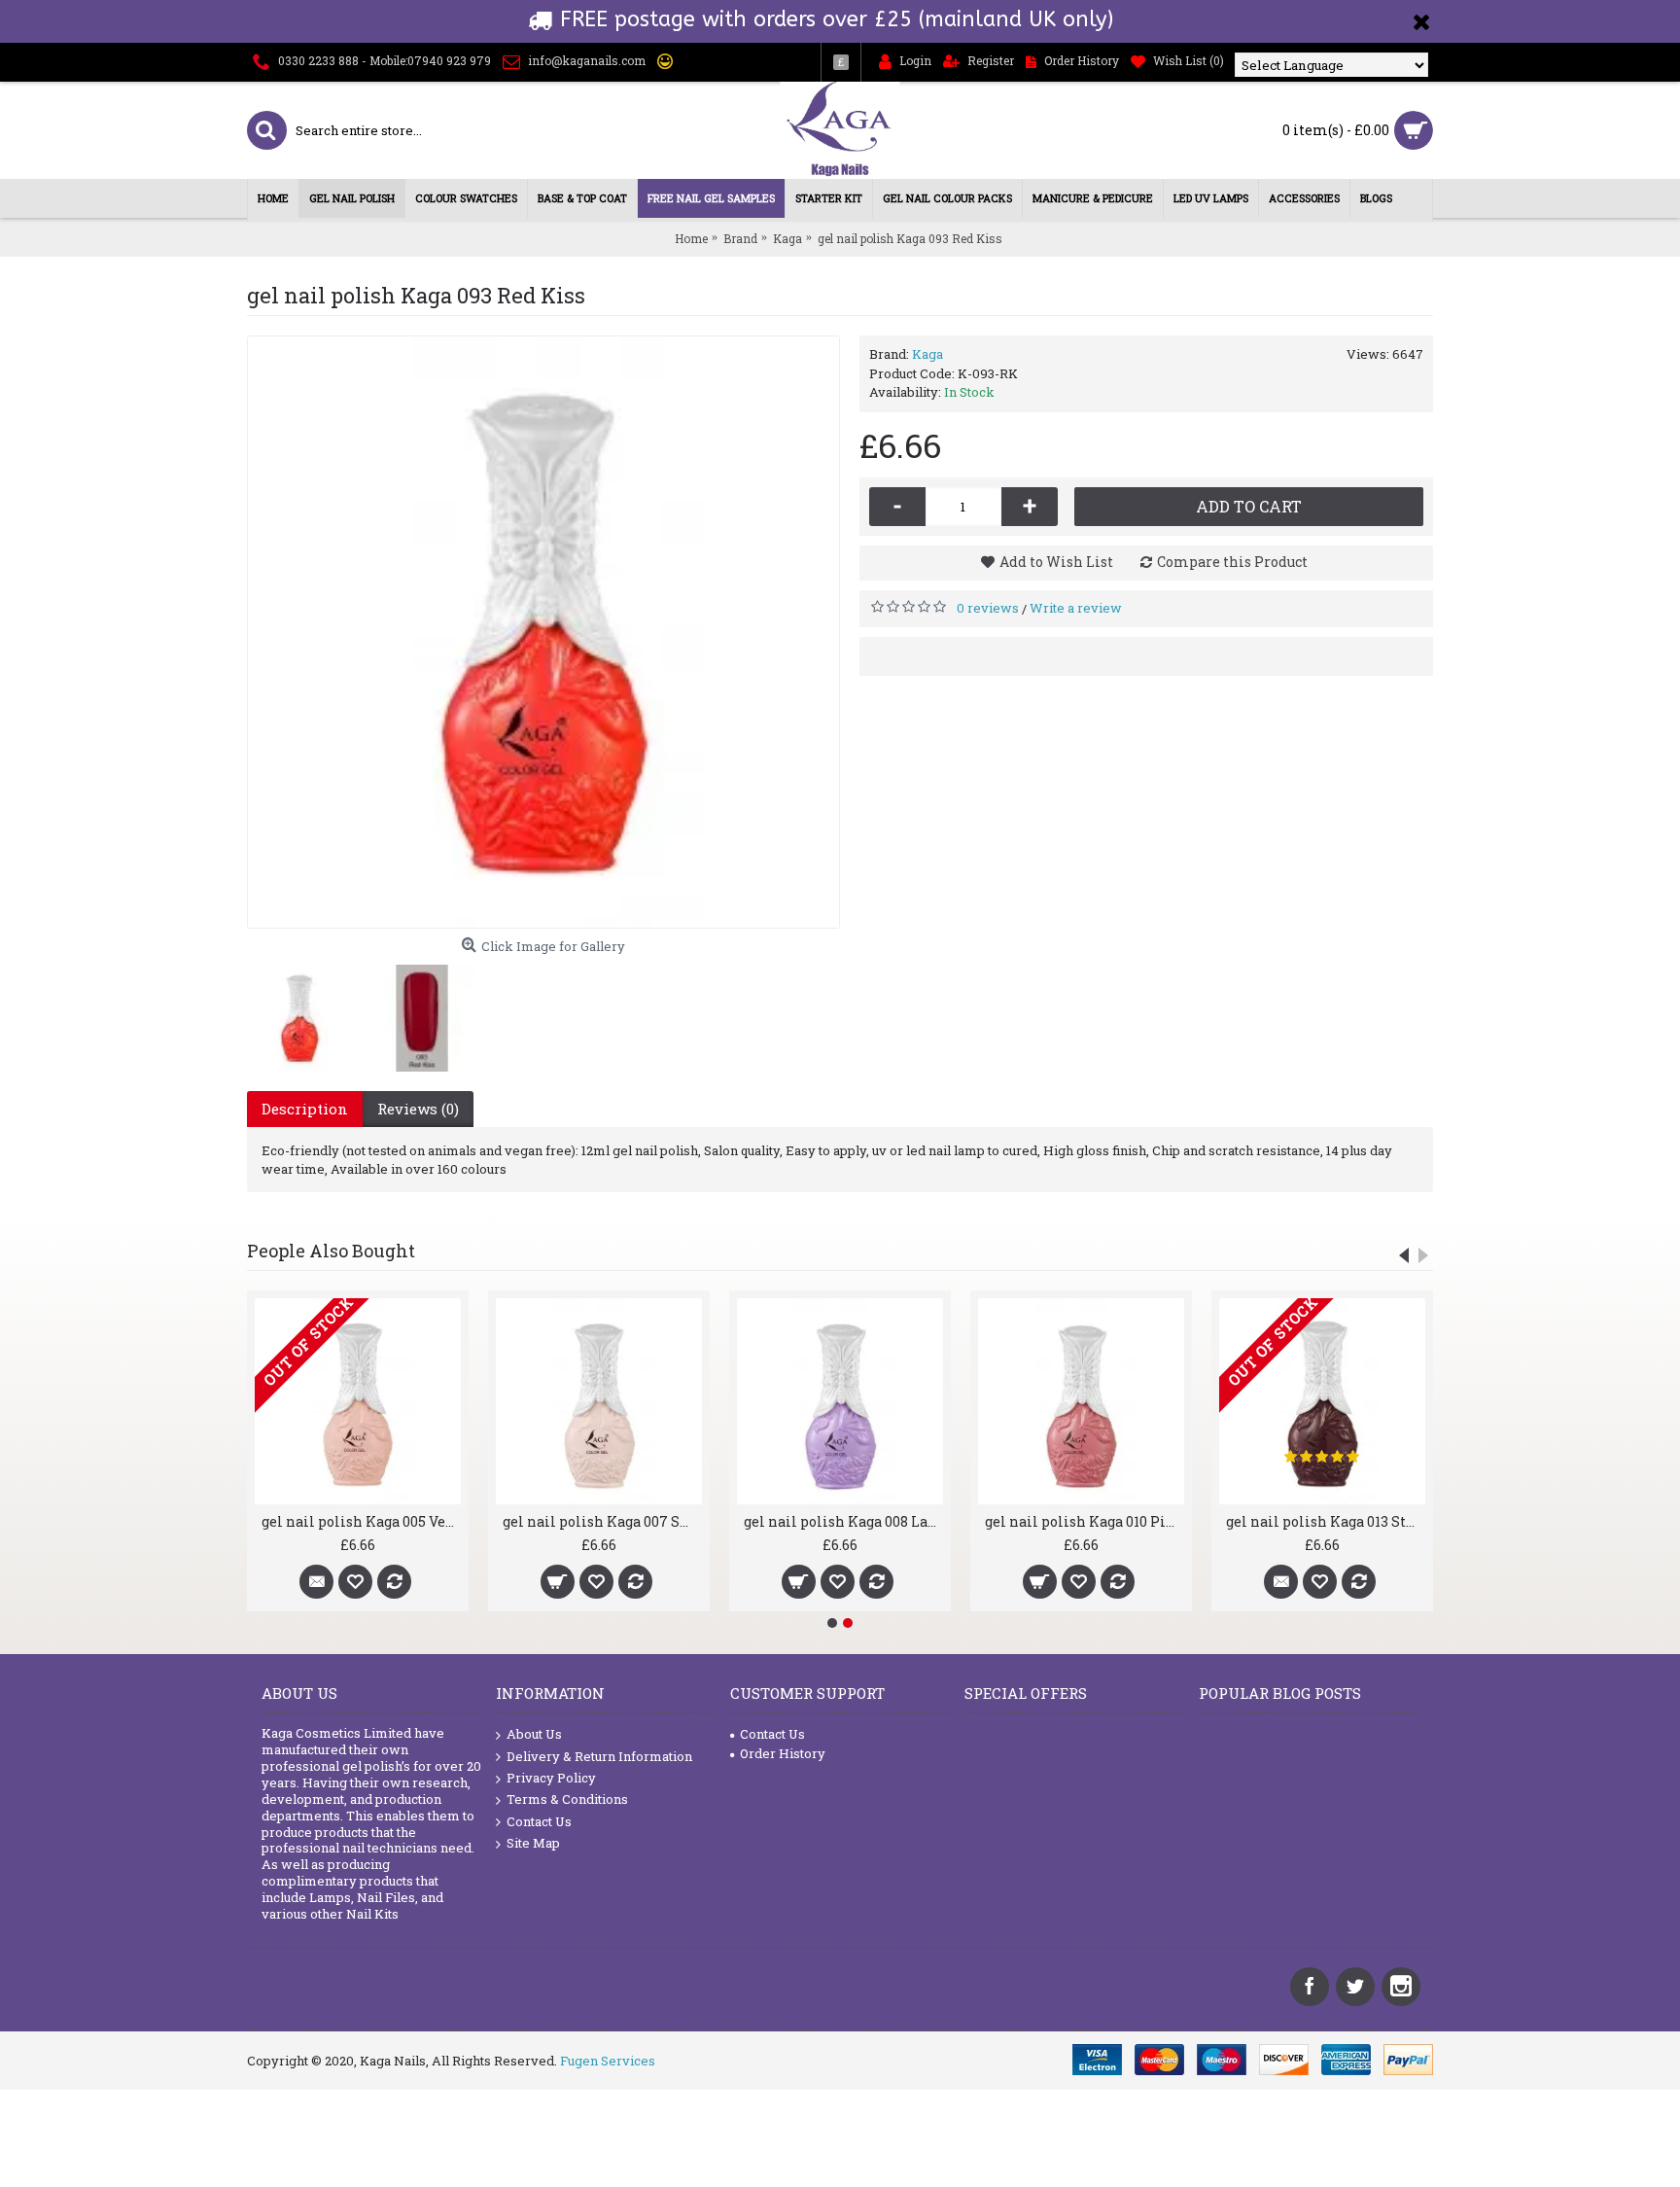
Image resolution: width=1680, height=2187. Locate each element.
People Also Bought (331, 1251)
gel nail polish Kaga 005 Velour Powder (361, 1521)
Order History (783, 1753)
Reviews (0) (418, 1109)
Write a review (1076, 608)
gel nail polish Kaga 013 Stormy (1326, 1521)
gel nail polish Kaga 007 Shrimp (602, 1521)
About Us (534, 1734)
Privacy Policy (551, 1778)
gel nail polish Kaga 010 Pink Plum (1085, 1521)
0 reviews (988, 608)
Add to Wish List (1056, 562)
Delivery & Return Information (599, 1756)
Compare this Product (1232, 562)
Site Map (533, 1843)
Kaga (927, 354)
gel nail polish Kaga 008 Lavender (843, 1521)
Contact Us (539, 1821)
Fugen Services (608, 2061)
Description (305, 1109)
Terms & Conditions (567, 1799)
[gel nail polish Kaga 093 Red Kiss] (543, 632)
